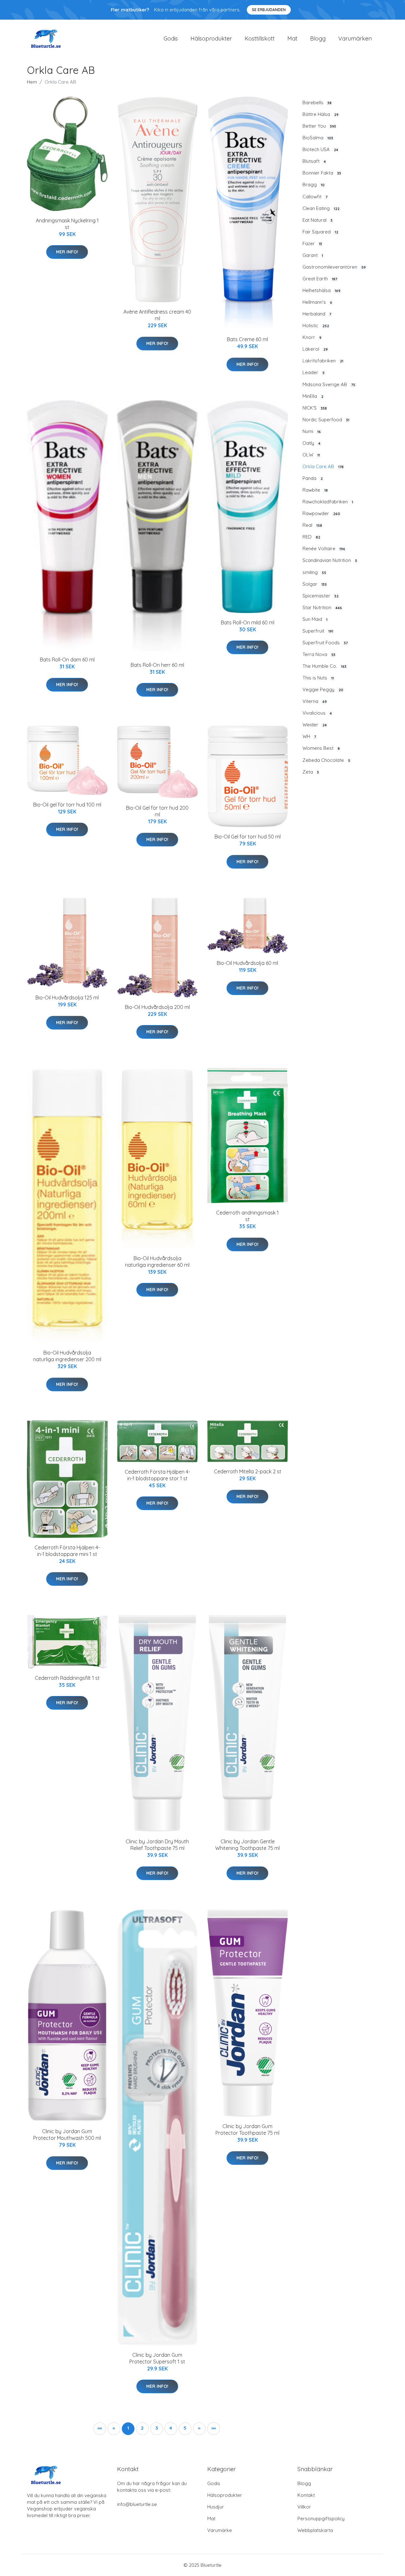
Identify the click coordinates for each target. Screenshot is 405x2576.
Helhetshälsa (321, 290)
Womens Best (321, 748)
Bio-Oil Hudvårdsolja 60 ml (247, 963)
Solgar (315, 584)
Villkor (304, 2507)
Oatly (312, 443)
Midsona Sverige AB (329, 384)
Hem (32, 82)
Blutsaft (314, 161)
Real (312, 525)
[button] (199, 2429)
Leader (314, 372)
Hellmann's (317, 302)
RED (311, 537)
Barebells (317, 102)
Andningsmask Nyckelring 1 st (67, 224)
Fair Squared (320, 232)
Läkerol (315, 349)
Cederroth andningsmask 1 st (247, 1216)
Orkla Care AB (323, 466)
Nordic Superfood (326, 420)
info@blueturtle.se (137, 2504)
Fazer (312, 243)
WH (309, 736)
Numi (312, 431)
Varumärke (220, 2530)
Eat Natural (318, 220)
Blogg (318, 38)
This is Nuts (318, 678)
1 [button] (128, 2428)
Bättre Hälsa (321, 114)
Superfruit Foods (325, 643)
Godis (171, 38)
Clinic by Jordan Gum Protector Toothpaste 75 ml (247, 2130)
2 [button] (142, 2428)
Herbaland (317, 314)
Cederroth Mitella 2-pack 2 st (248, 1471)
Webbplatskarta (315, 2530)
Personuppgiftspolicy (321, 2519)
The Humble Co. (324, 666)
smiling (314, 572)
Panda (313, 478)
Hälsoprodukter (211, 38)
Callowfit (315, 197)
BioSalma (318, 138)
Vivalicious (317, 713)
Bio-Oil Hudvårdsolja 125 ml (67, 998)
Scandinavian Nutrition (330, 560)
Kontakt (306, 2495)
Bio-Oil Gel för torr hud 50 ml (248, 837)
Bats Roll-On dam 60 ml (67, 660)
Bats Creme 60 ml (247, 339)
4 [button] (171, 2428)
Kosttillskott (260, 38)
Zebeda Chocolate (326, 760)
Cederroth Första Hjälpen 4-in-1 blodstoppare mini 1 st (67, 1551)
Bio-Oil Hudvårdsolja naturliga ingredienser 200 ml (67, 1356)
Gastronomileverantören (334, 267)
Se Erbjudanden (269, 10)
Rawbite (315, 490)
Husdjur (216, 2507)
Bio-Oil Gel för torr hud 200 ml (157, 811)
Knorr (312, 337)
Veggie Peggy (323, 689)
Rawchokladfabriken (328, 502)
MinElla (313, 396)
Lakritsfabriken (323, 361)
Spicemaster (321, 596)
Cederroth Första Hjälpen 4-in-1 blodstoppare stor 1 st (157, 1475)
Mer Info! (67, 252)
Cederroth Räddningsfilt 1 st (67, 1678)
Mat (292, 38)
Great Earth (320, 279)
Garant (313, 255)
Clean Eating (321, 208)
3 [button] (157, 2428)
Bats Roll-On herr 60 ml (157, 665)
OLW (311, 455)
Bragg (314, 185)
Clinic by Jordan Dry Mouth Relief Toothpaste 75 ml (157, 1845)
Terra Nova (319, 654)
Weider (315, 725)
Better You (319, 126)
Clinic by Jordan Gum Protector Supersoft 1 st (157, 2358)
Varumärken (355, 38)
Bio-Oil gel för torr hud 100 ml (67, 805)
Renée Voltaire (324, 548)
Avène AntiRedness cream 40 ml (157, 315)
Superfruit (318, 631)
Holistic (316, 325)
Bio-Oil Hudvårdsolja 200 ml (157, 1007)
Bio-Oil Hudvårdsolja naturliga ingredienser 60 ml (157, 1262)
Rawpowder (321, 513)
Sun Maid (315, 619)
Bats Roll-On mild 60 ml (248, 622)
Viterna (315, 701)
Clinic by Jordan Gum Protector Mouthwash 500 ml (67, 2135)
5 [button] (185, 2428)
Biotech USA (320, 149)
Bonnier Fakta (322, 173)
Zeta (311, 772)
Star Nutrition (322, 607)
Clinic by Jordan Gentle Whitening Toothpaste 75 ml (247, 1845)
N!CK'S (315, 408)
